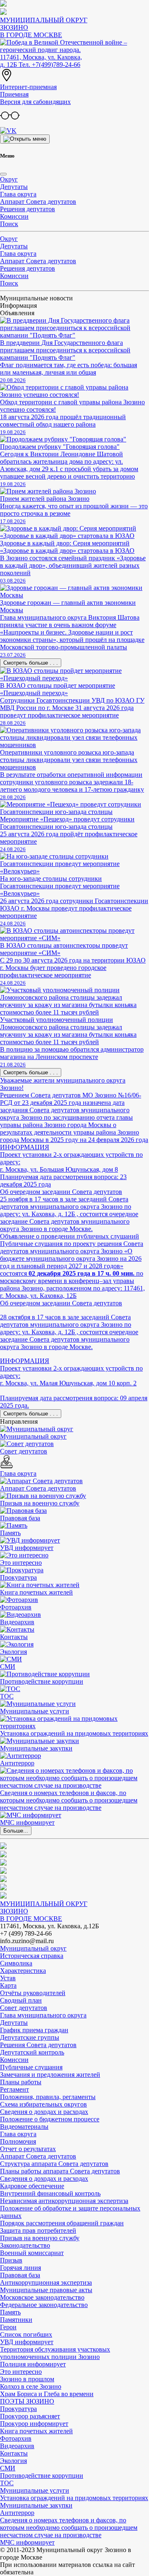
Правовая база (20, 2275)
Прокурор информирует (34, 2424)
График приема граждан (34, 2030)
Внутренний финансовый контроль (50, 2193)
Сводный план (21, 2000)
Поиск (9, 224)
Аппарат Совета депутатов (38, 202)
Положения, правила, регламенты (48, 2097)
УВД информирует (27, 2342)
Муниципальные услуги (35, 2490)
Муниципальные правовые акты (46, 2290)
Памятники (16, 2320)
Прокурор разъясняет (30, 2416)
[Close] (3, 174)
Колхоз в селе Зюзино (31, 2386)
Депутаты (14, 187)
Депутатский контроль (32, 2052)
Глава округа (18, 194)
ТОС (7, 2483)
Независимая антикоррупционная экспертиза (64, 2201)
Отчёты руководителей (33, 1993)
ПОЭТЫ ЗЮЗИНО (27, 2401)
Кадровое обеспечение (32, 2186)
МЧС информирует (27, 2542)
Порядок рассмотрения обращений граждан (62, 2223)
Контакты (14, 2453)
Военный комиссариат (32, 2253)
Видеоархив (17, 2446)
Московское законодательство (42, 2297)
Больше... (16, 1831)
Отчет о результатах (28, 2149)
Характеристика (23, 1971)
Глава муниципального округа (43, 2015)
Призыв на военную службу (40, 2238)
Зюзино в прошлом (27, 2379)
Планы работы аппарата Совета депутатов (60, 2171)
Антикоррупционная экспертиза (46, 2282)
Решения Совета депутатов (38, 2045)
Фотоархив (16, 2438)
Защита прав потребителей (38, 2230)
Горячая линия (20, 2268)
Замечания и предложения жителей (50, 2075)
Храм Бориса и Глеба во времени (47, 2394)
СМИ (8, 2468)
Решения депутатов (28, 209)
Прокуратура (18, 2409)
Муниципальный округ (33, 1948)
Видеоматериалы (24, 2127)
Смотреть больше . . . (31, 663)
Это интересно (21, 2372)
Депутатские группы (30, 2037)
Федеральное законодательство (44, 2305)
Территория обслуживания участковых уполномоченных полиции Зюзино (55, 2353)
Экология (13, 2461)
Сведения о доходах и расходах (44, 2112)
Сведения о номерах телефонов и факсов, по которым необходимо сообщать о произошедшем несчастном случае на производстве (69, 2528)
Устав (8, 1978)
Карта (8, 1985)
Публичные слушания (31, 2067)
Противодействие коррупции (42, 2476)
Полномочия (18, 2141)
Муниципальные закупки (36, 2505)
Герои (8, 2327)
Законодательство (25, 2245)
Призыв (11, 2260)
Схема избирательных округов (43, 2104)
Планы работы (21, 2082)
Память (10, 2312)
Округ (9, 179)
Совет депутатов (24, 2008)
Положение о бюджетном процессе (50, 2119)
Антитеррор (17, 2513)
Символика (16, 1963)
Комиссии (14, 216)
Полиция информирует (33, 2364)
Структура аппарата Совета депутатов (54, 2164)
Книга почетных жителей (36, 2431)
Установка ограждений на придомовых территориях (74, 2498)
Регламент (14, 2089)
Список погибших (26, 2334)
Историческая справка (32, 1956)
